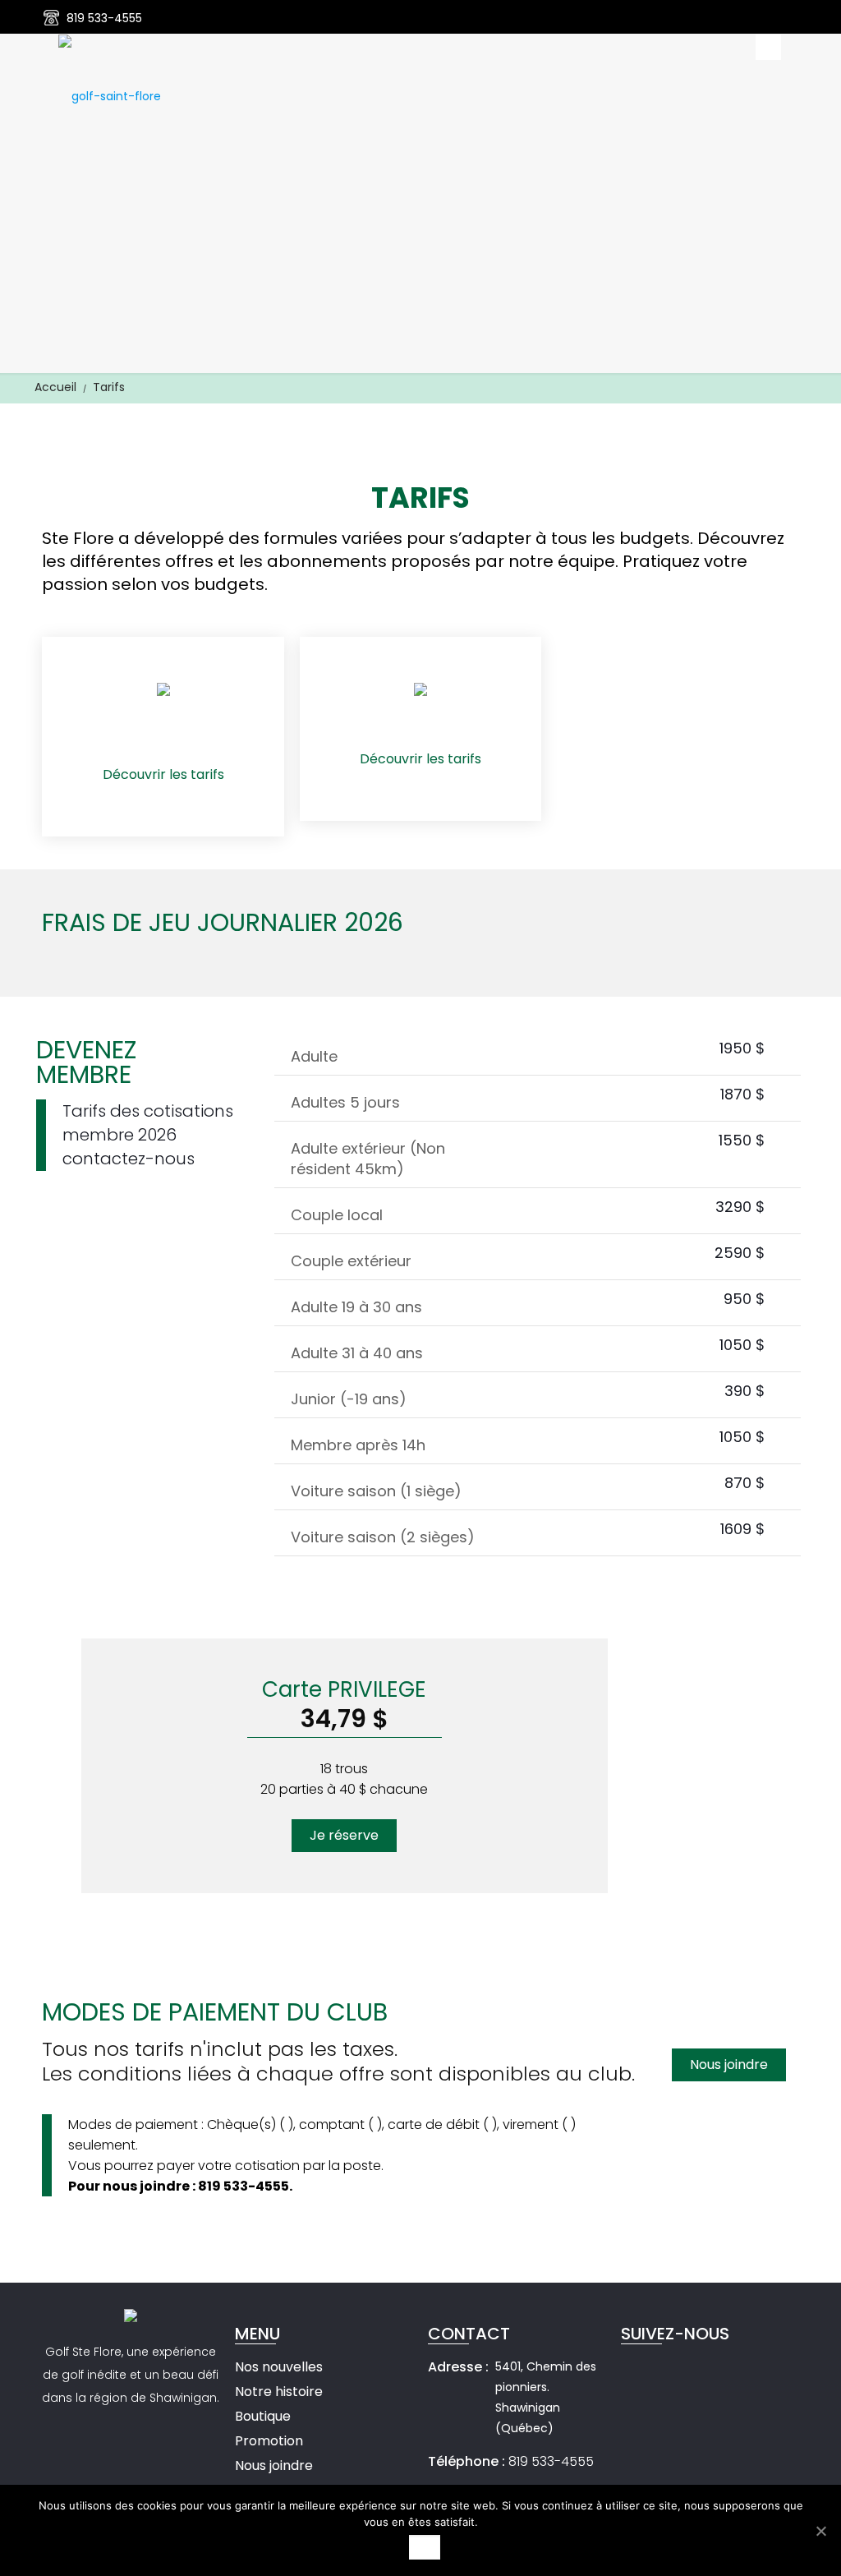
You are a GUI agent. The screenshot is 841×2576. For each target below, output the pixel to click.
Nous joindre (274, 2465)
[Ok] (820, 2531)
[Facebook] (768, 18)
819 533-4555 (104, 18)
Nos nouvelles (279, 2367)
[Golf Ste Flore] (110, 95)
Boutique (263, 2416)
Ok (425, 2547)
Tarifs (109, 387)
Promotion (269, 2441)
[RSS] (790, 18)
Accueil (55, 387)
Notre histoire (279, 2392)
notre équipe (562, 561)
